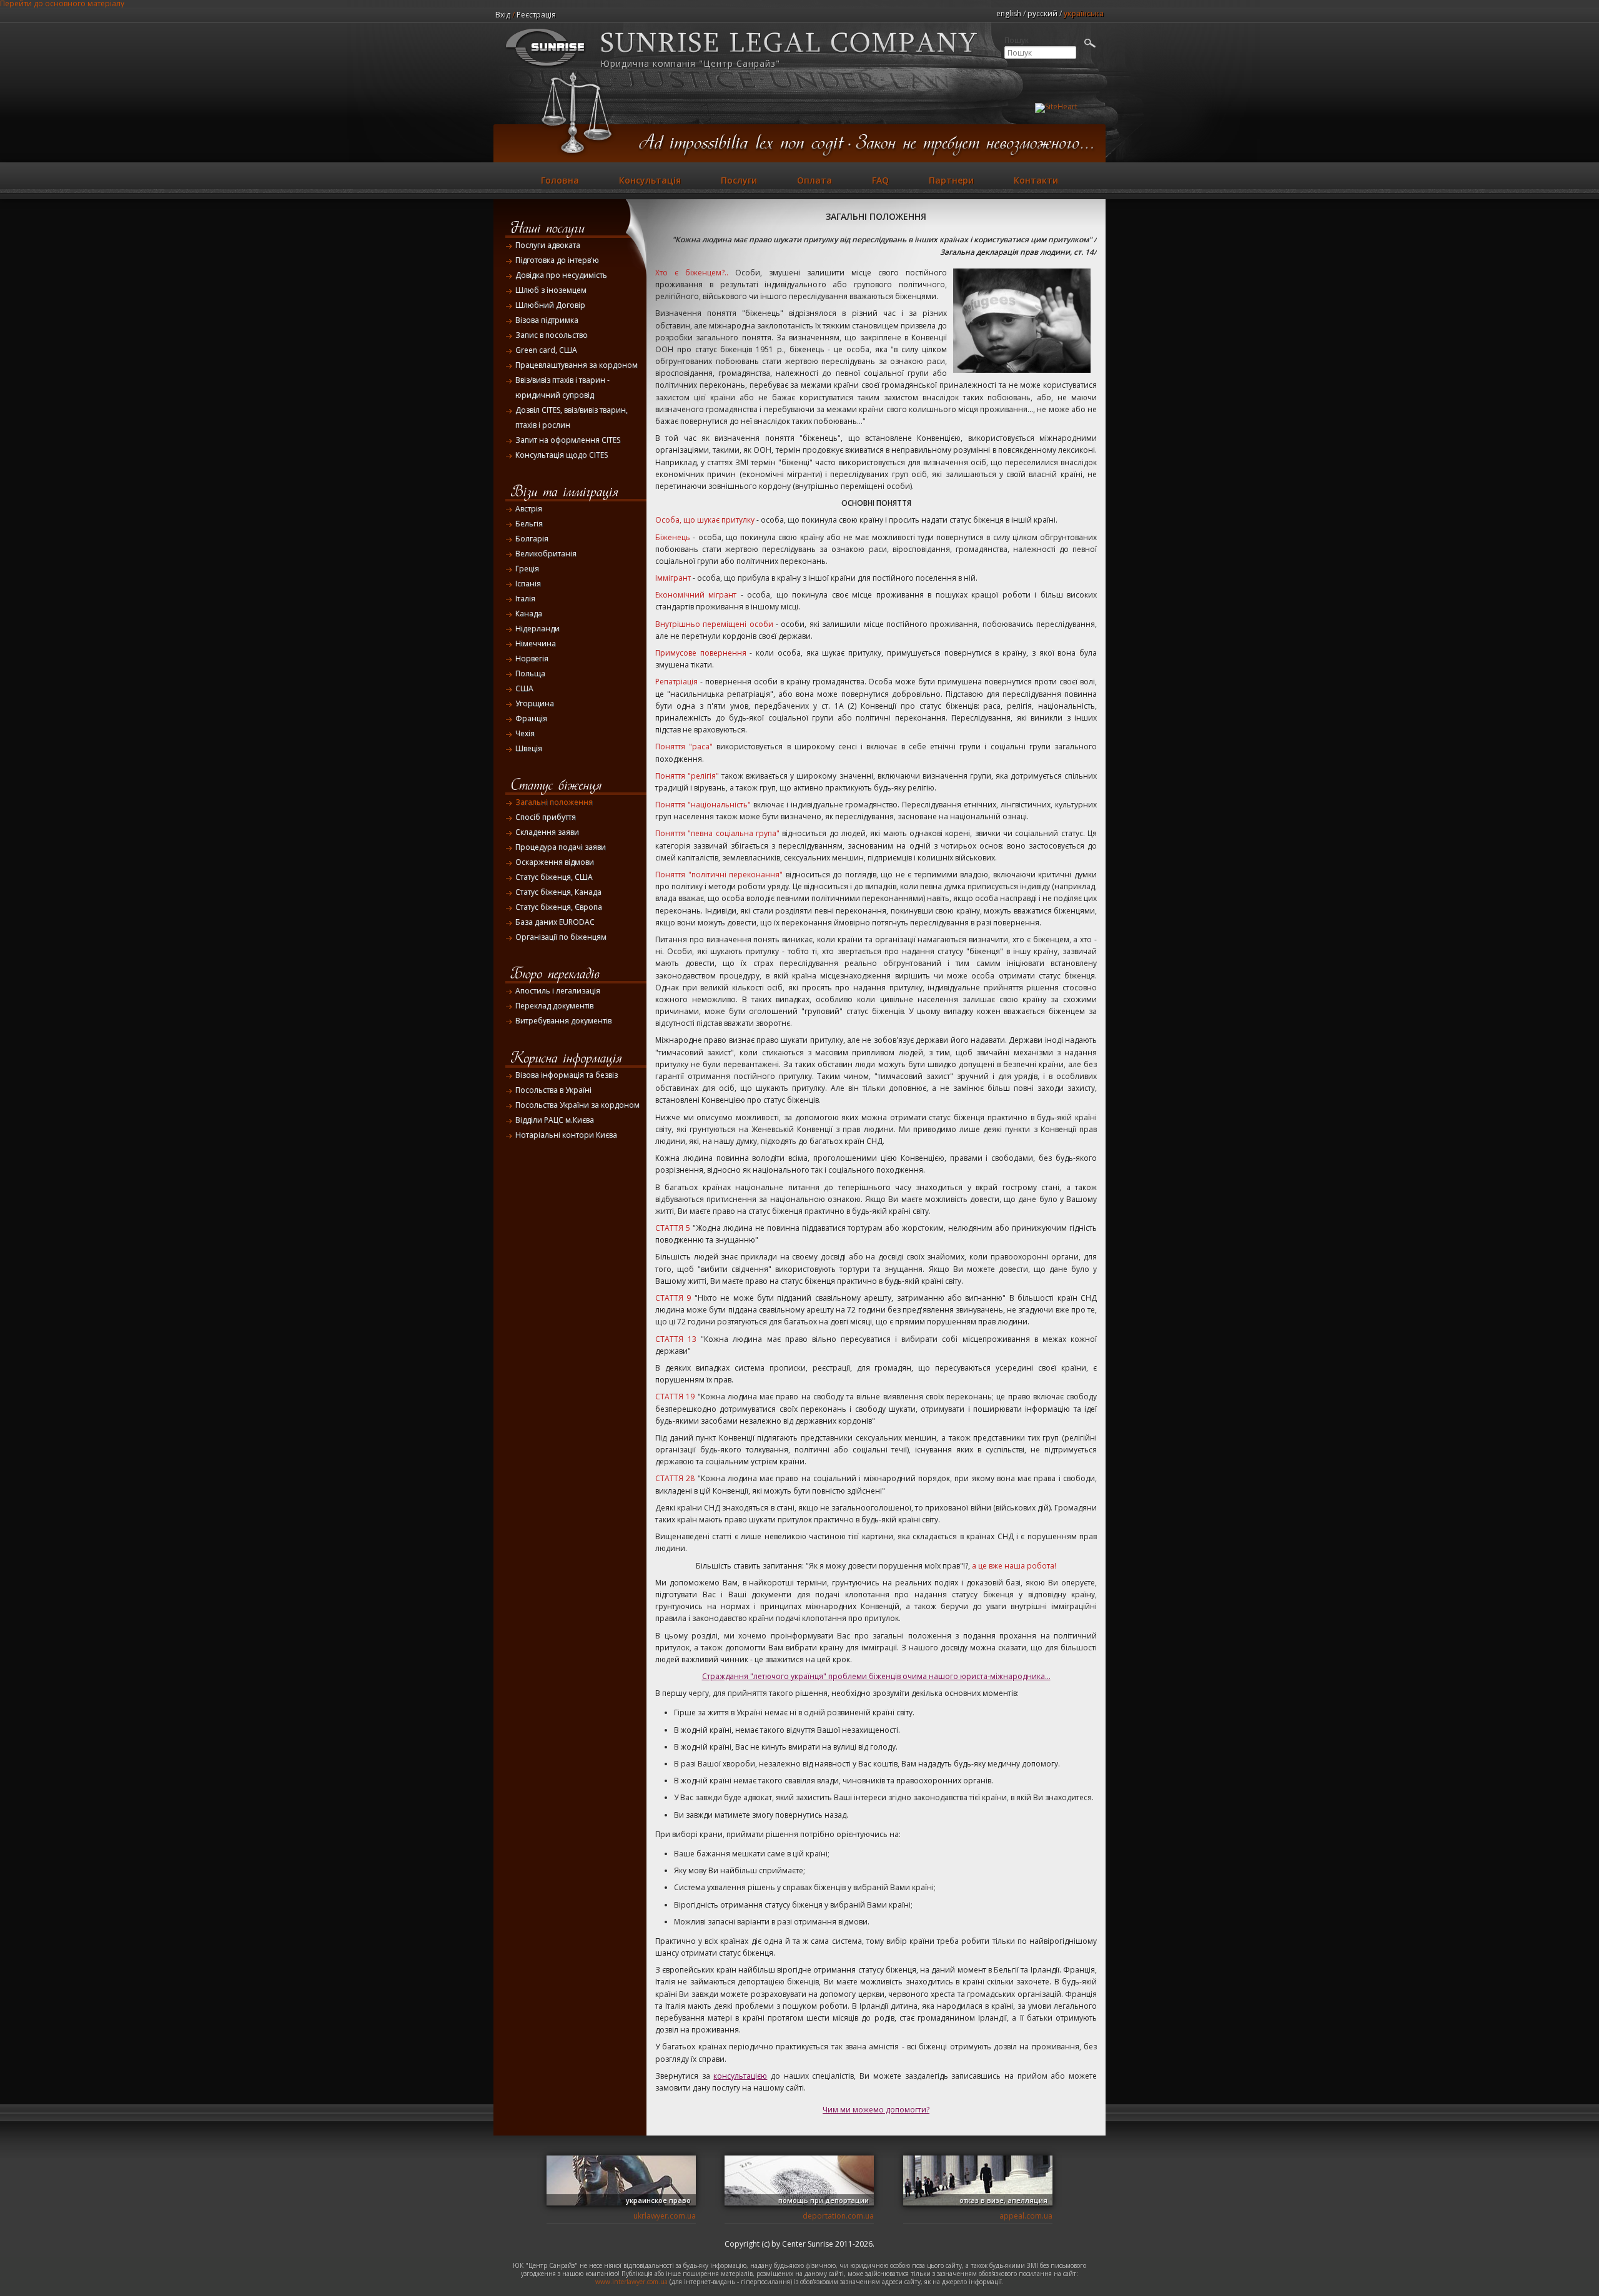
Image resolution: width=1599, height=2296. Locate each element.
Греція (527, 569)
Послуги (739, 180)
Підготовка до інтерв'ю (557, 260)
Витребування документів (563, 1021)
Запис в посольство (552, 335)
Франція (531, 718)
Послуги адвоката (548, 245)
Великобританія (546, 554)
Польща (530, 673)
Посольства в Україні (553, 1090)
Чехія (525, 733)
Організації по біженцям (561, 937)
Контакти (1036, 180)
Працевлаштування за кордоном (577, 365)
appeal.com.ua (1026, 2216)
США (524, 688)
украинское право (658, 2200)
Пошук (1017, 41)
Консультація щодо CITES (562, 455)
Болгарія (532, 539)
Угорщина (535, 703)
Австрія (529, 509)
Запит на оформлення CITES (568, 440)
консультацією (740, 2076)
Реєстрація (536, 15)
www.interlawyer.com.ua (631, 2282)
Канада (529, 613)
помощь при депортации (824, 2200)
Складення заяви (547, 832)
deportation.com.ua (838, 2216)
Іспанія (528, 584)
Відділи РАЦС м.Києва (555, 1120)
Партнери (951, 180)
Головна (560, 180)
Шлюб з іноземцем (551, 290)
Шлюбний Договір (550, 305)
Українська (1084, 13)
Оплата (814, 180)
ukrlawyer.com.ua (665, 2216)
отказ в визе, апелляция (1003, 2200)
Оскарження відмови (555, 862)
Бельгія (529, 524)
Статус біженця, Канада (558, 892)
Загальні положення (554, 802)
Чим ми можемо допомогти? (876, 2110)
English (1009, 13)
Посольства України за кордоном (577, 1105)
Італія (525, 599)
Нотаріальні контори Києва (566, 1135)
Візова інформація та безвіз (567, 1075)
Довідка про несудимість (561, 275)
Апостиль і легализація (558, 991)
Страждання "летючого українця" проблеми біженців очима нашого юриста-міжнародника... (876, 1676)
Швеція (529, 748)
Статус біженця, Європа (559, 907)
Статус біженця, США (554, 877)
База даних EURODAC (555, 922)
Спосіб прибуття (546, 817)
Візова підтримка (547, 320)
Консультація (650, 180)
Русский (1042, 13)
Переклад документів (554, 1006)
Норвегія (532, 658)
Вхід (503, 15)
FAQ (880, 180)
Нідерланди (537, 628)
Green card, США (546, 350)
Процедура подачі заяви (561, 847)
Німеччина (536, 643)
